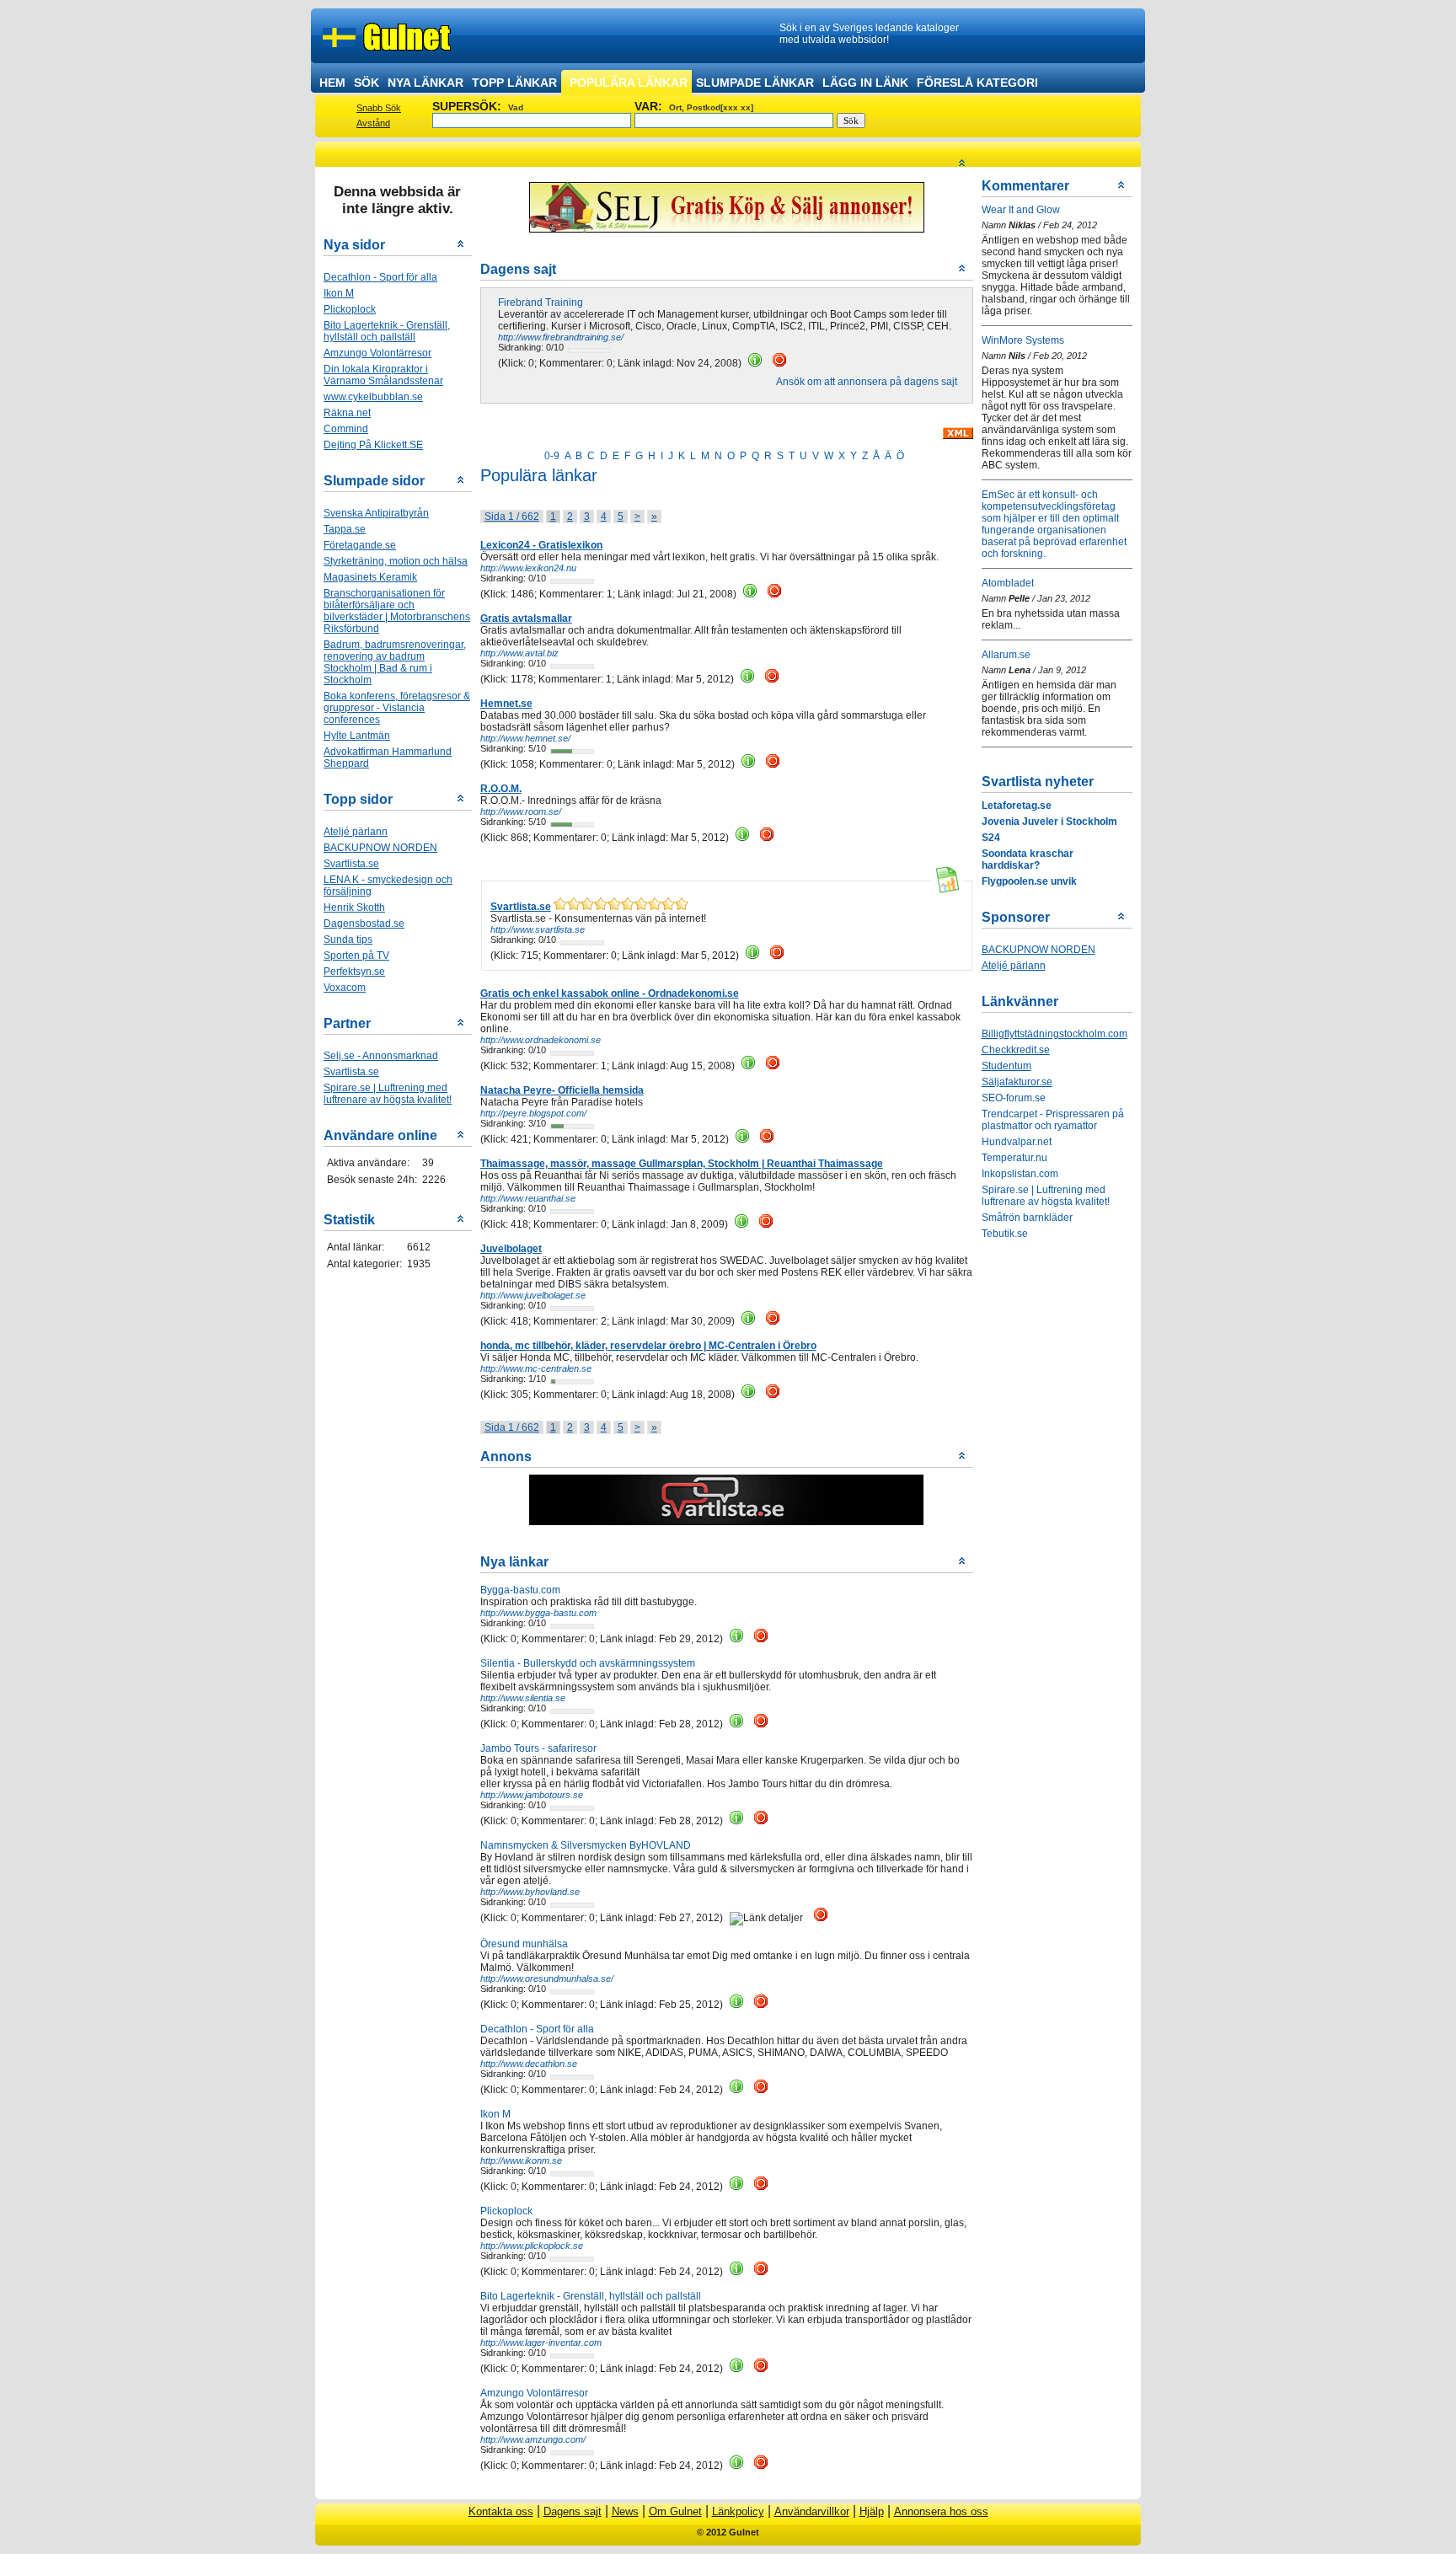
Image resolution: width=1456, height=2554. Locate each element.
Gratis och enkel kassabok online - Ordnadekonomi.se (610, 993)
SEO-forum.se (1014, 1098)
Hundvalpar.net (1017, 1142)
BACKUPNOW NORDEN (380, 848)
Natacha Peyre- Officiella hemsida (562, 1090)
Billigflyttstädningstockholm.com (1055, 1034)
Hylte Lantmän (357, 736)
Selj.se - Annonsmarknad (381, 1056)
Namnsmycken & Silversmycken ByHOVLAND (586, 1845)
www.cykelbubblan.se (373, 397)
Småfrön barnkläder (1027, 1218)
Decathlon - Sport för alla (380, 277)
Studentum (1006, 1066)
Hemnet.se (506, 704)
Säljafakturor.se (1017, 1082)
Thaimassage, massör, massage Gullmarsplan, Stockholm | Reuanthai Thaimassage (682, 1164)
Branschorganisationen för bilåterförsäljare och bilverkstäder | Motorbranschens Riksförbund (397, 611)
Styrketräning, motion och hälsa (396, 561)
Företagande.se (360, 545)
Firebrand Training (541, 303)
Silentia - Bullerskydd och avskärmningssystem (588, 1663)
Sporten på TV (356, 956)
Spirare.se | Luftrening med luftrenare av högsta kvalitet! (388, 1094)
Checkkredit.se (1016, 1050)
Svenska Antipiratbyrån (376, 513)
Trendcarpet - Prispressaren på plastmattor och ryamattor (1053, 1120)
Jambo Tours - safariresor (538, 1748)
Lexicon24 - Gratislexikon (541, 545)
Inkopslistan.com (1020, 1174)
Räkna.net (347, 413)
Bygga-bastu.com (520, 1590)
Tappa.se (345, 529)
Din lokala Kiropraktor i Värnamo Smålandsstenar (383, 375)
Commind (346, 429)
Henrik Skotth (354, 908)
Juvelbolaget (511, 1249)
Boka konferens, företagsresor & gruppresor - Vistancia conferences (397, 708)
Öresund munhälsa (524, 1944)
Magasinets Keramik (370, 577)
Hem (332, 83)
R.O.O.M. (501, 789)
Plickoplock (350, 309)
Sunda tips (348, 940)
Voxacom (345, 988)
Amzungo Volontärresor (377, 353)
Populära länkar (629, 83)
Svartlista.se (351, 864)
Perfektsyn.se (354, 972)
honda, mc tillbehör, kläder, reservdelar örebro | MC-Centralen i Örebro (648, 1346)
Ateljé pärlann (356, 832)
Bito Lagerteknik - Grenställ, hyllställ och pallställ (591, 2296)
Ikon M (339, 293)
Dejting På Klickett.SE (373, 445)
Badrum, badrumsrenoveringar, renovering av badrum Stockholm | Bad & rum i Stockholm (395, 662)
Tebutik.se (1005, 1234)
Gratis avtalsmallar (526, 618)
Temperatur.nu (1014, 1158)
